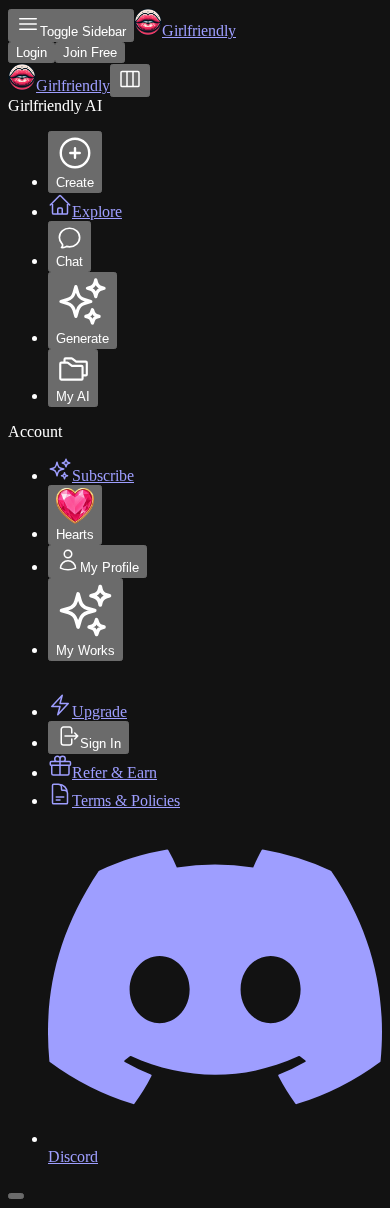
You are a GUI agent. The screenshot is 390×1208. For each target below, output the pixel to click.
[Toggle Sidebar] (130, 80)
